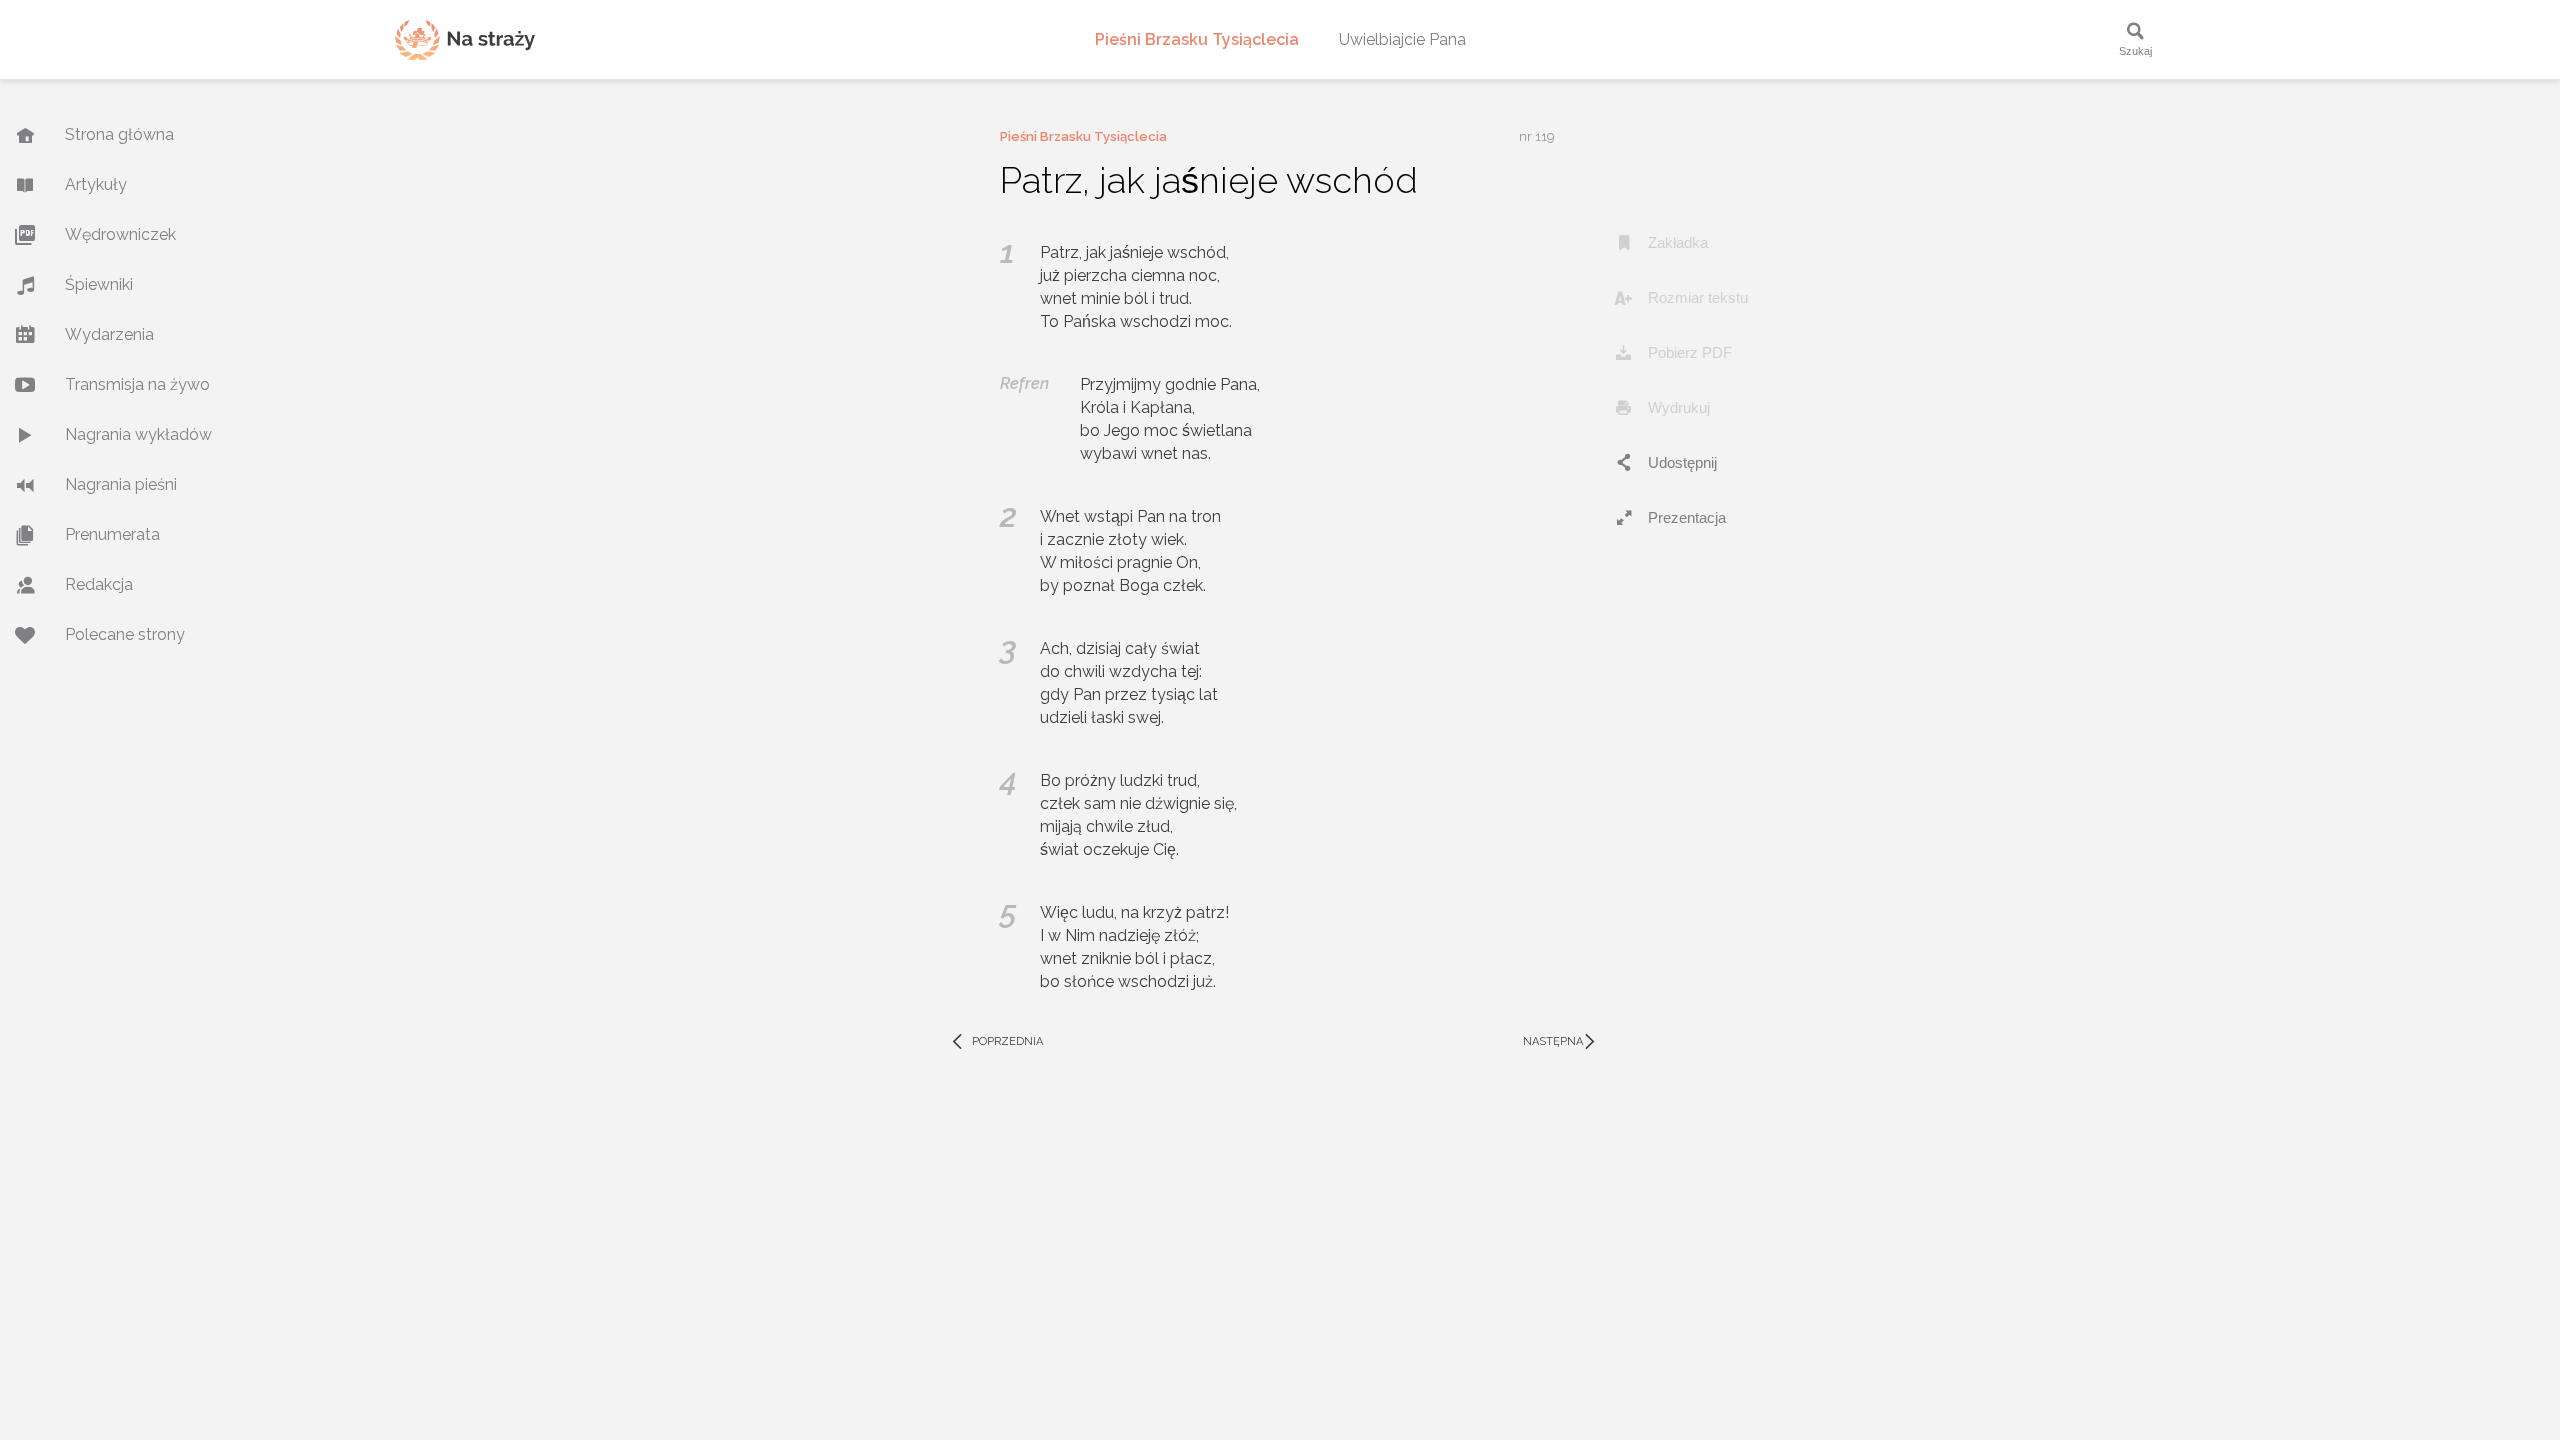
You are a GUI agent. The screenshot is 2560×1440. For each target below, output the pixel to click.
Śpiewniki (99, 284)
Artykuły (96, 184)
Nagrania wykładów (138, 434)
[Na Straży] (465, 39)
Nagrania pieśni (121, 484)
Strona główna (119, 134)
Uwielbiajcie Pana (1402, 39)
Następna (1561, 1042)
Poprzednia (996, 1042)
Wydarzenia (109, 334)
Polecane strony (125, 634)
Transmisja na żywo (137, 384)
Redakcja (99, 584)
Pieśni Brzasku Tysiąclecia (1197, 39)
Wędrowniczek (120, 234)
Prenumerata (112, 534)
